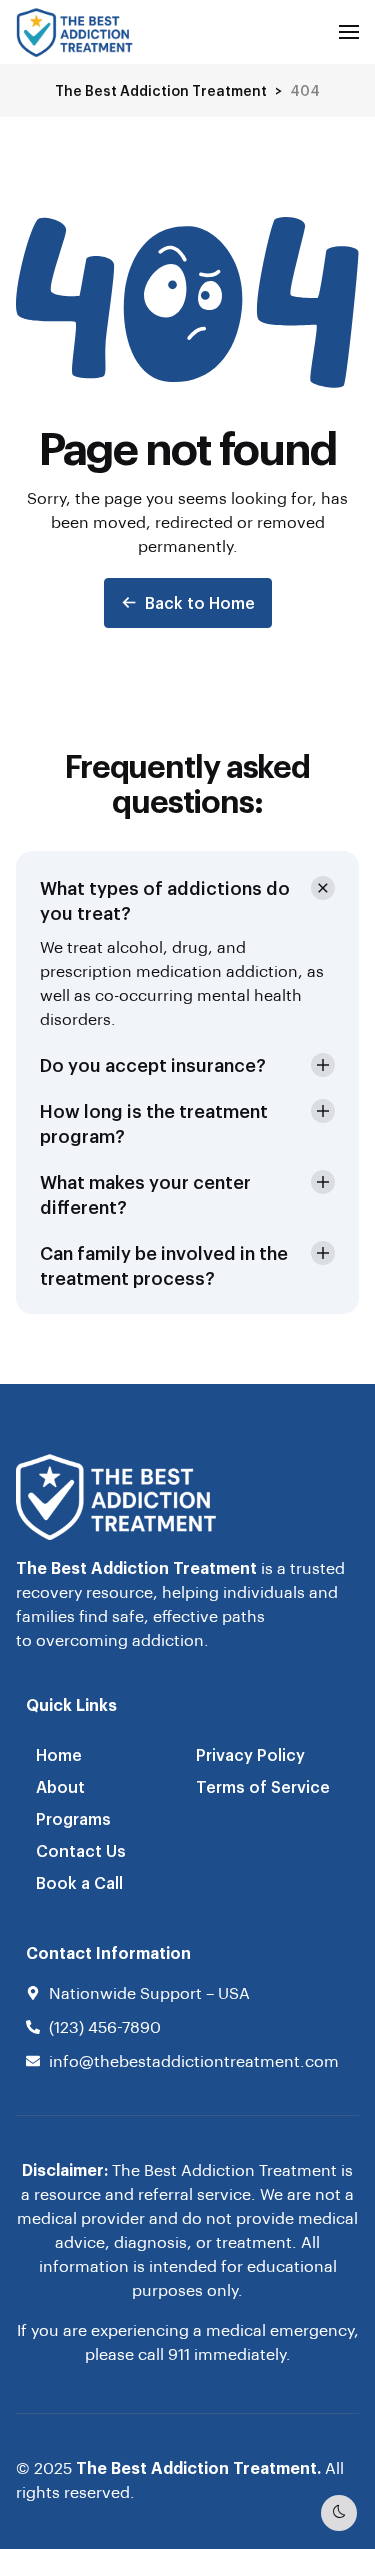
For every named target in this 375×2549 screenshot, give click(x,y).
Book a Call (79, 1882)
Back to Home (200, 602)
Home (59, 1754)
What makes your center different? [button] (145, 1194)
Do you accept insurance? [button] (153, 1064)
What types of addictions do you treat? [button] (165, 900)
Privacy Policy (250, 1754)
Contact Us (81, 1850)
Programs (73, 1818)
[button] (349, 32)
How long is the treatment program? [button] (154, 1123)
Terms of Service (263, 1786)
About (60, 1786)
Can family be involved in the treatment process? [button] (164, 1265)
